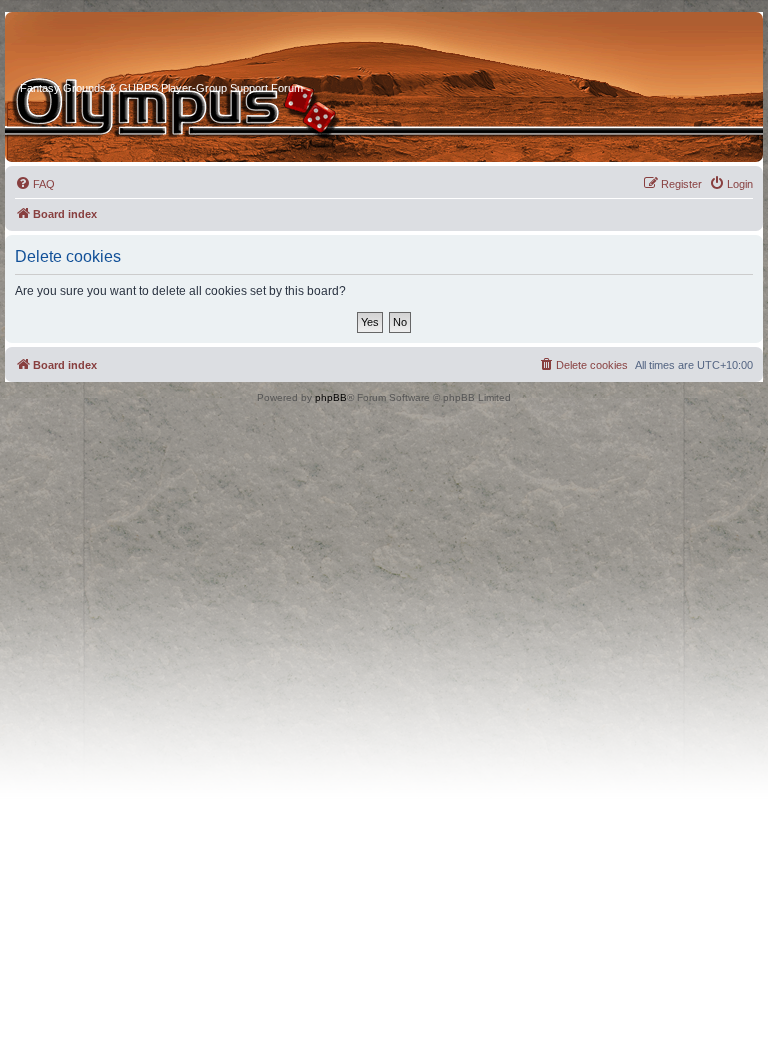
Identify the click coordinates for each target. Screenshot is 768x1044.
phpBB (331, 397)
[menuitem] (35, 184)
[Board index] (96, 49)
